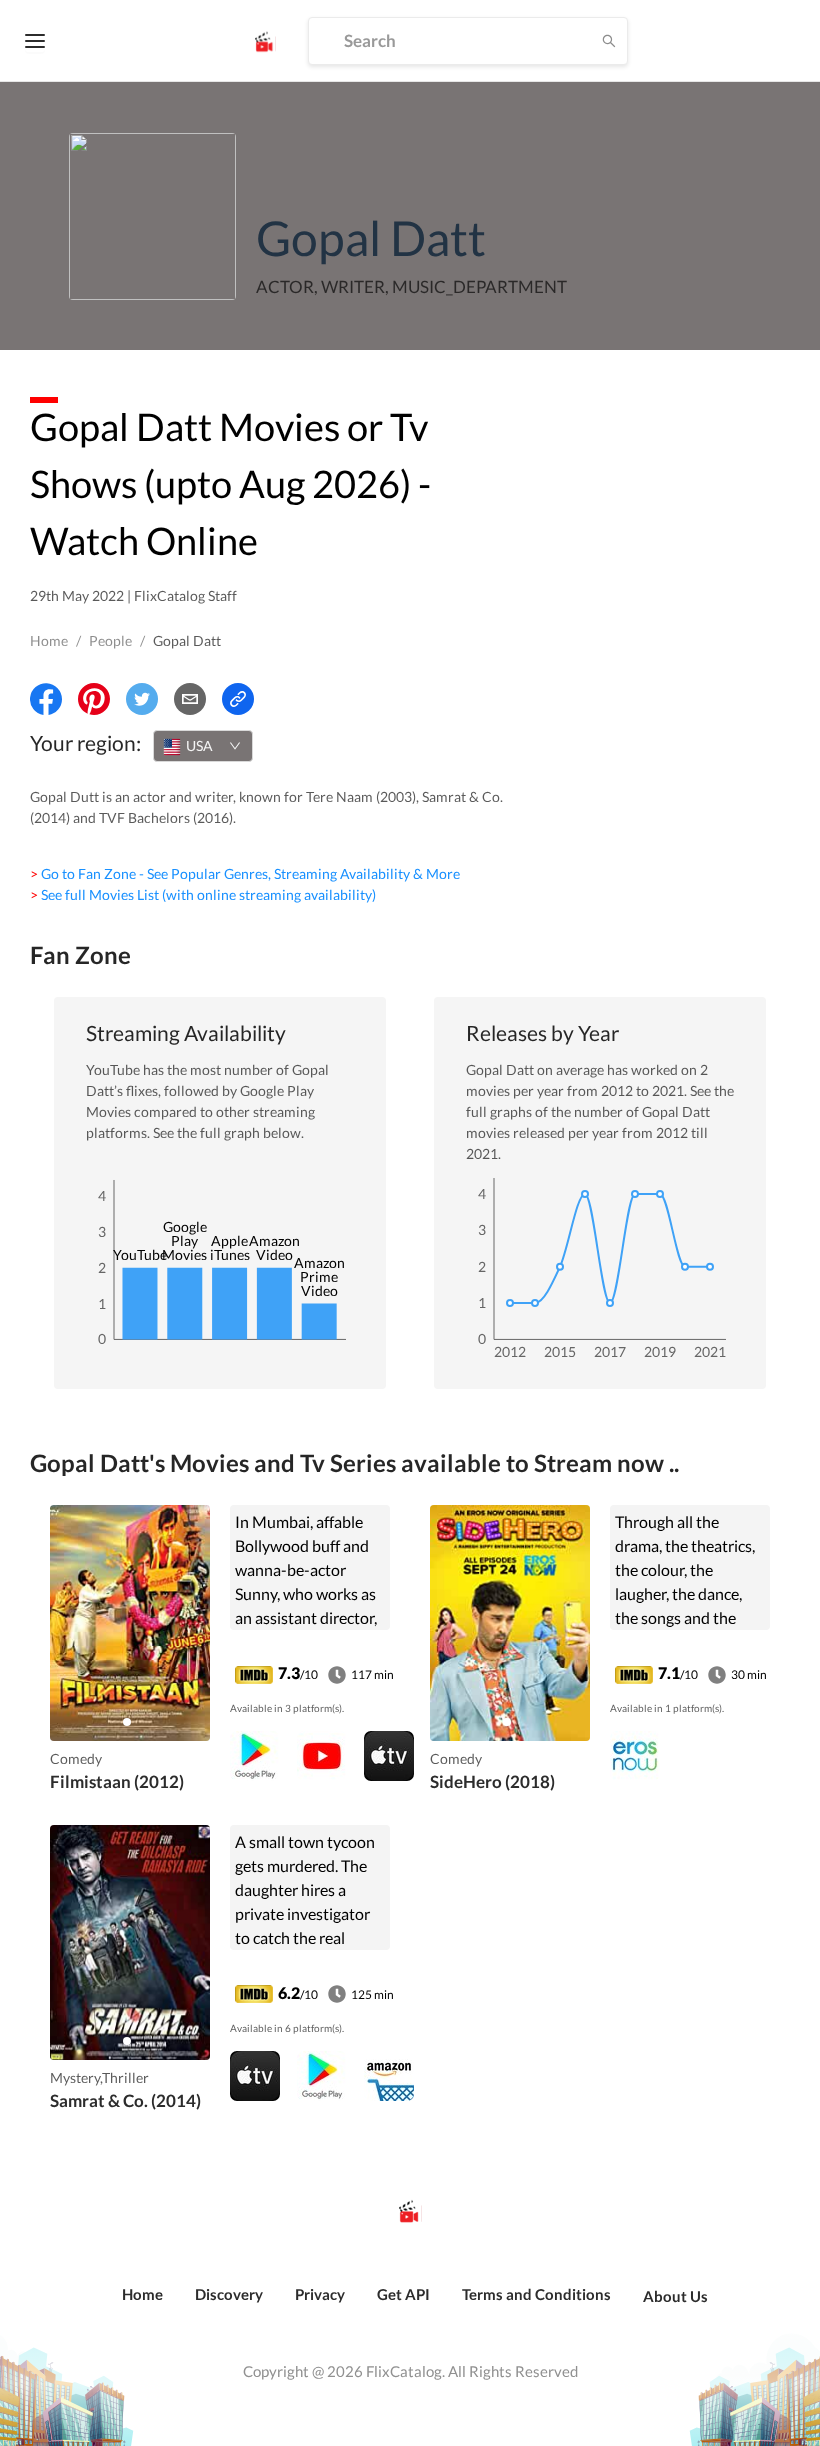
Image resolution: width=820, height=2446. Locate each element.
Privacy (320, 2294)
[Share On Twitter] (142, 699)
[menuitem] (142, 2305)
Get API (403, 2294)
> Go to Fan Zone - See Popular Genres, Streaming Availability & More (245, 873)
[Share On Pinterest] (94, 699)
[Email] (190, 699)
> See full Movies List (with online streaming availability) (203, 894)
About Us (675, 2296)
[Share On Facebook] (46, 699)
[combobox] (203, 746)
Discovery (229, 2294)
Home (49, 640)
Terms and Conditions (536, 2294)
